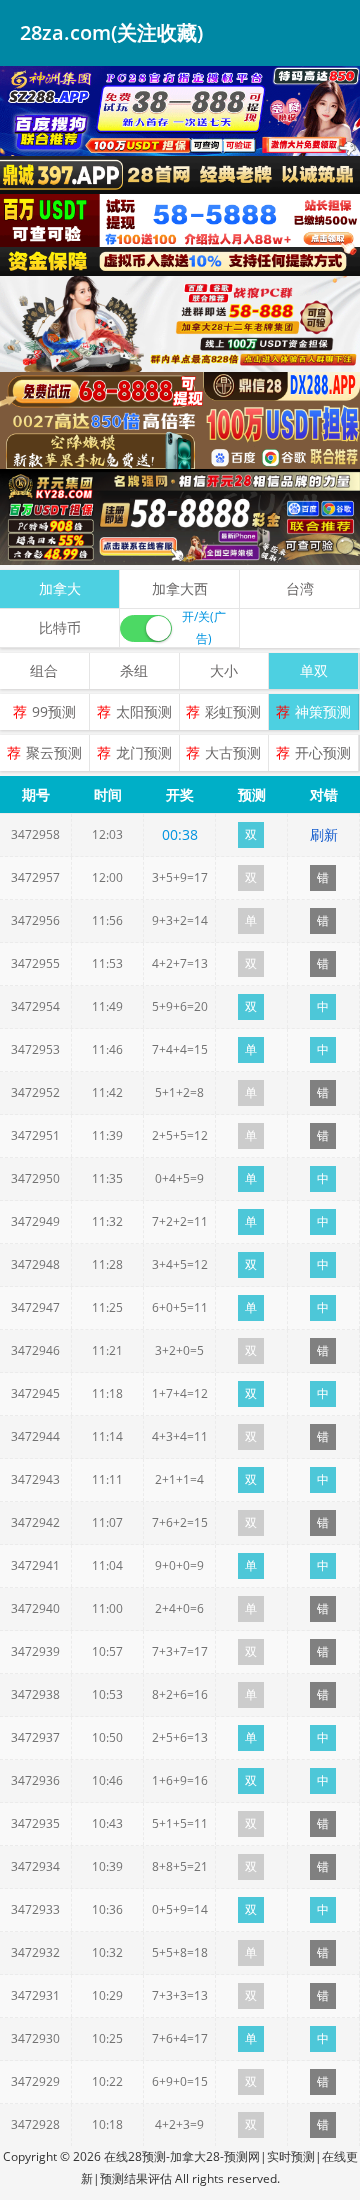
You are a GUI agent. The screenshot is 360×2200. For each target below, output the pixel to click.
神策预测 (323, 711)
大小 (224, 670)
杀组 (134, 670)
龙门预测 (144, 752)
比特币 (60, 627)
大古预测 (233, 752)
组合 (44, 670)
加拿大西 (180, 588)
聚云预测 (54, 752)
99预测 (54, 711)
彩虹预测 (233, 711)
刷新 (324, 834)
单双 (314, 670)
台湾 (300, 588)
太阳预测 (144, 711)
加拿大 (60, 588)
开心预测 (323, 752)
